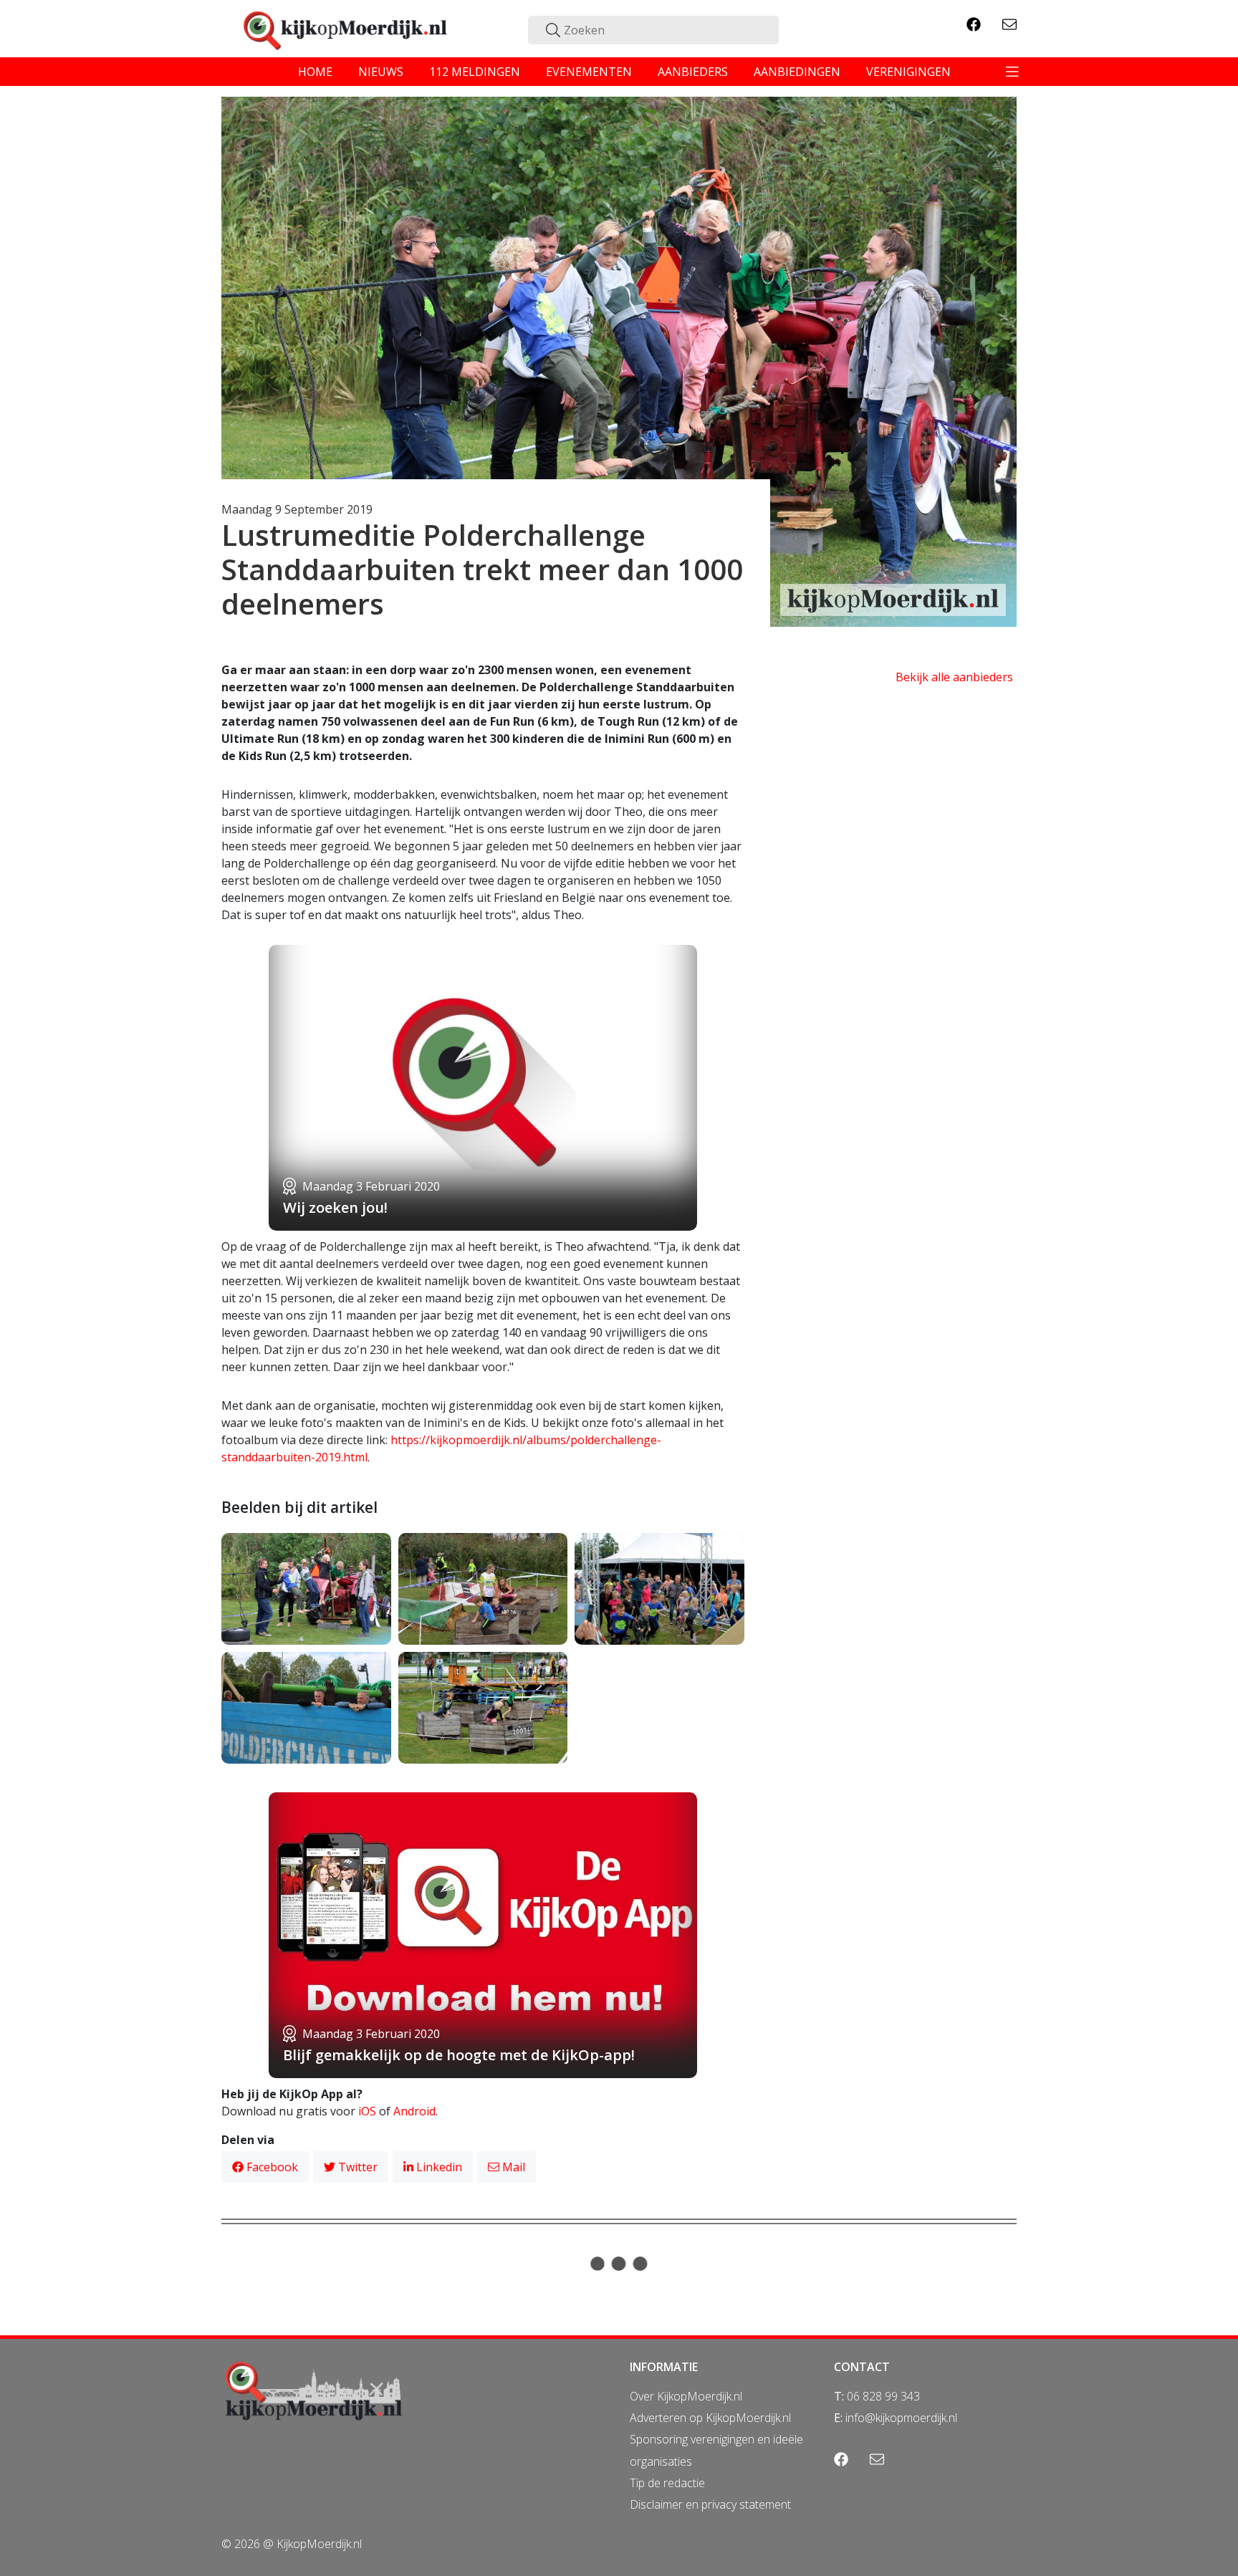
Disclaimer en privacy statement (710, 2504)
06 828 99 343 (883, 2396)
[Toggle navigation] (1012, 72)
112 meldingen (475, 72)
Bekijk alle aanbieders (954, 677)
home (315, 72)
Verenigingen (908, 72)
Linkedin (438, 2167)
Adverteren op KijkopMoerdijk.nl (710, 2418)
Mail (512, 2167)
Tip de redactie (667, 2483)
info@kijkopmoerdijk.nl (901, 2418)
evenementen (589, 72)
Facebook (271, 2167)
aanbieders (693, 72)
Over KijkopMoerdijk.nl (686, 2396)
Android (414, 2111)
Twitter (356, 2167)
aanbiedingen (797, 72)
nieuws (381, 72)
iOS (367, 2111)
